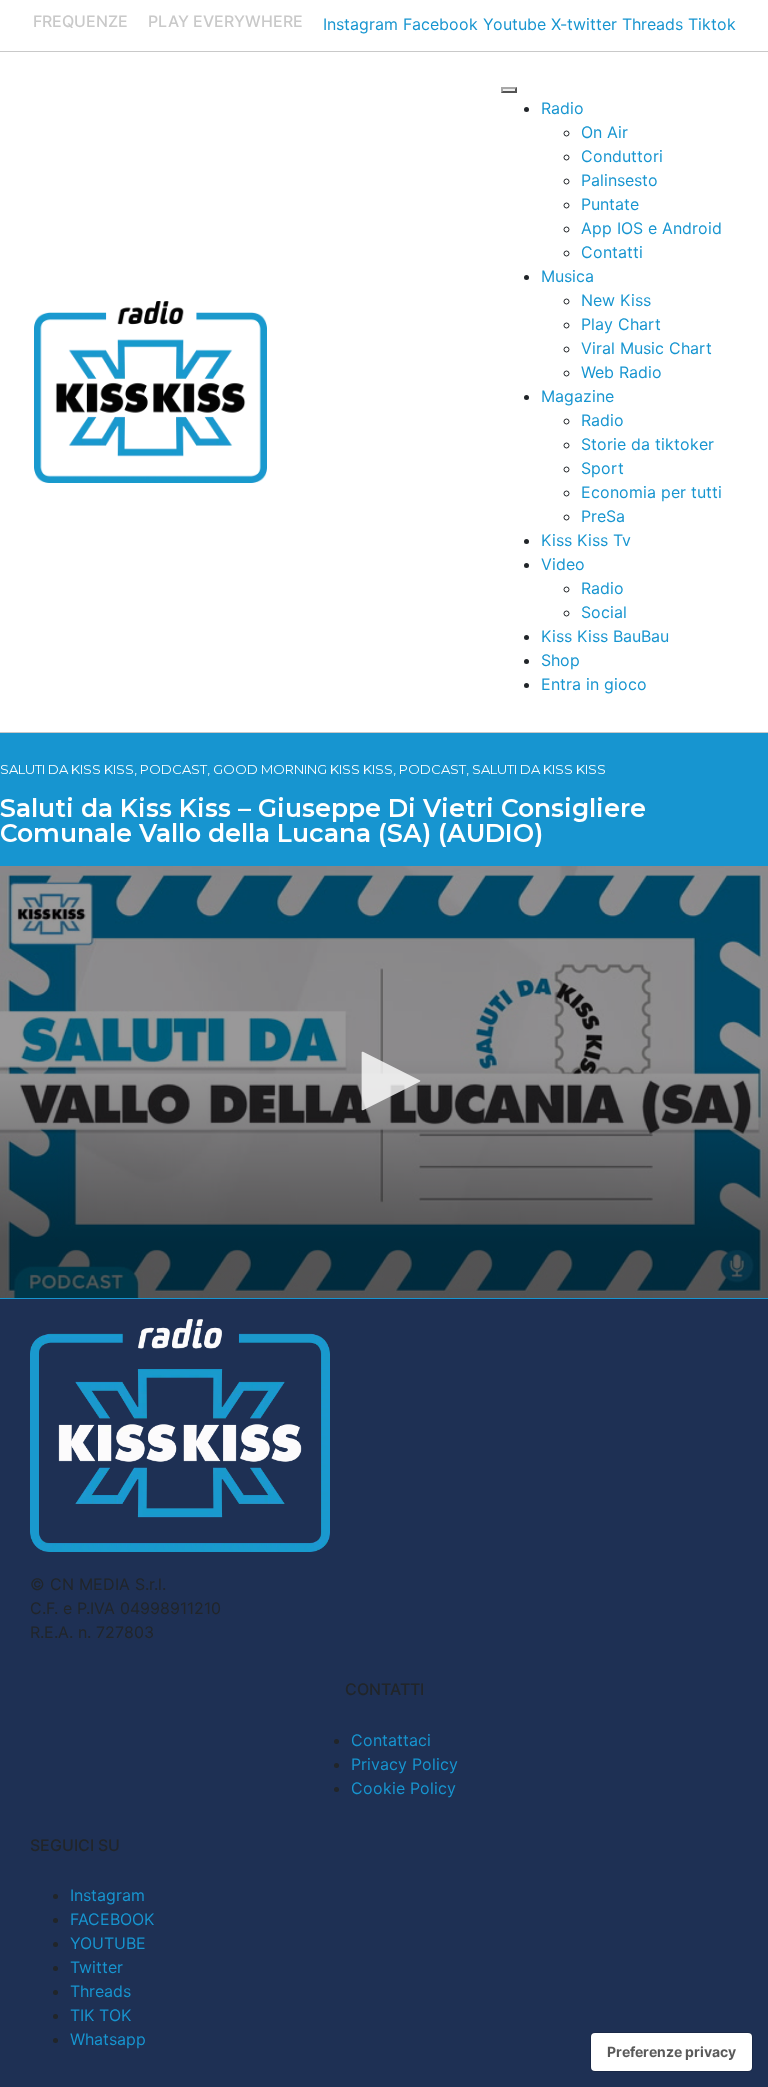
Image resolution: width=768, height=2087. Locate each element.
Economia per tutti (651, 492)
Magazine (577, 396)
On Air (604, 132)
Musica (567, 276)
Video (563, 564)
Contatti (612, 252)
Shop (560, 660)
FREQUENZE (80, 21)
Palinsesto (619, 180)
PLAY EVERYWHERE (225, 21)
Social (604, 612)
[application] (384, 1082)
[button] (384, 1081)
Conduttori (622, 156)
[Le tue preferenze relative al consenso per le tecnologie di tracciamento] (671, 2052)
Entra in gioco (594, 684)
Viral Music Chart (646, 348)
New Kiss (616, 300)
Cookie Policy (403, 1788)
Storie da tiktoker (647, 444)
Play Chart (621, 324)
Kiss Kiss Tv (586, 540)
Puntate (610, 204)
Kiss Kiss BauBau (605, 636)
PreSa (603, 516)
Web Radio (621, 372)
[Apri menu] (509, 90)
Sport (602, 468)
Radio (562, 108)
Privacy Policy (404, 1764)
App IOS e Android (651, 228)
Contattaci (391, 1740)
